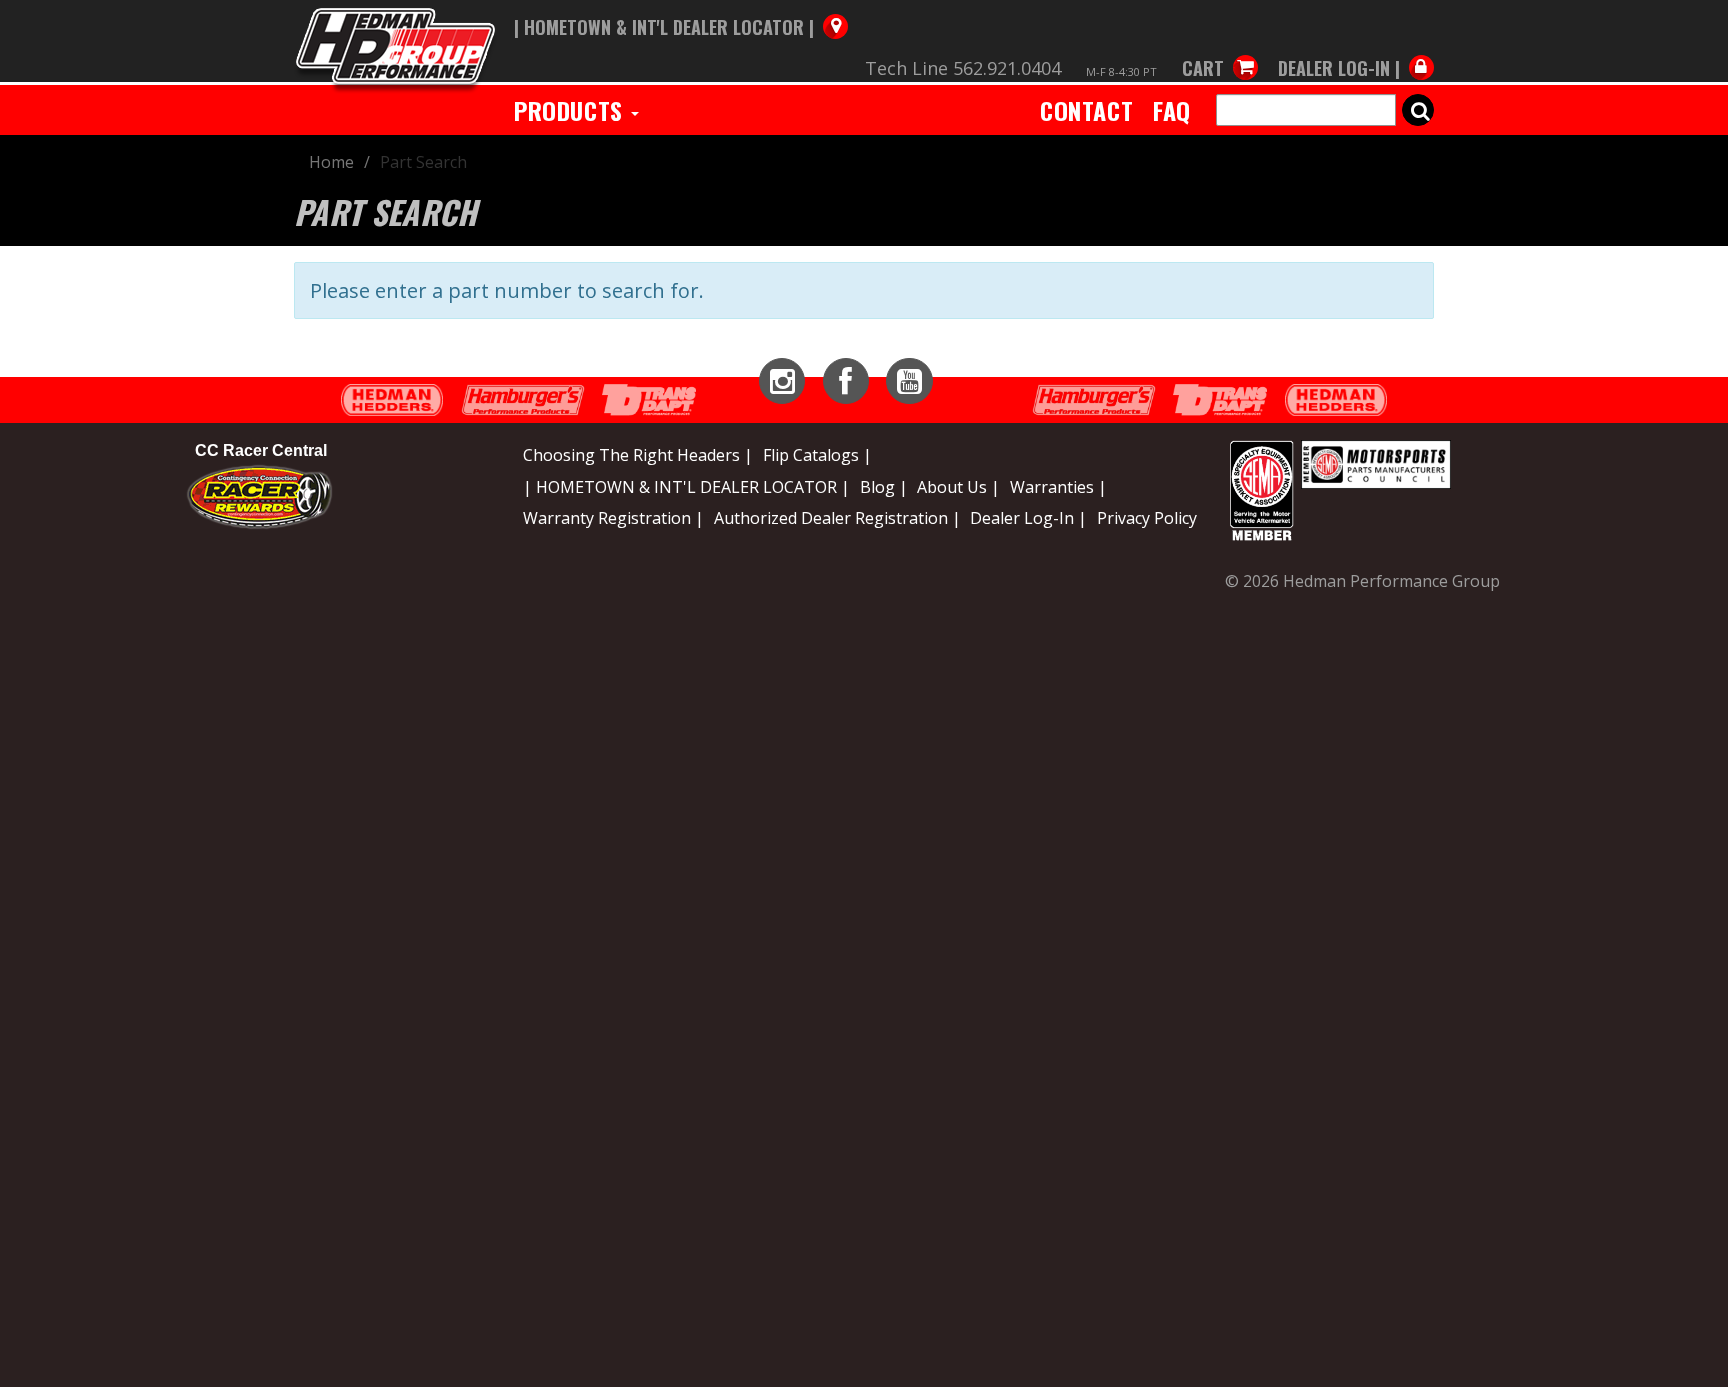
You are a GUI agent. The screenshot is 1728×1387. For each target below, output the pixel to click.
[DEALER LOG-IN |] (1351, 48)
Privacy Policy (1147, 518)
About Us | (958, 487)
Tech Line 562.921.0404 (963, 68)
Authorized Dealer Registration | (837, 518)
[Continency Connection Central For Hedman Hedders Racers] (259, 495)
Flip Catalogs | (817, 455)
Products (571, 110)
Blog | (884, 487)
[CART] (1220, 48)
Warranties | (1058, 487)
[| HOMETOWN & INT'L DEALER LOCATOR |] (681, 7)
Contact (1086, 110)
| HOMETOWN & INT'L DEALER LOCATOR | (686, 487)
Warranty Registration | (613, 518)
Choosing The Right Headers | (638, 455)
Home (331, 162)
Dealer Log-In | (1028, 518)
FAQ (1172, 110)
